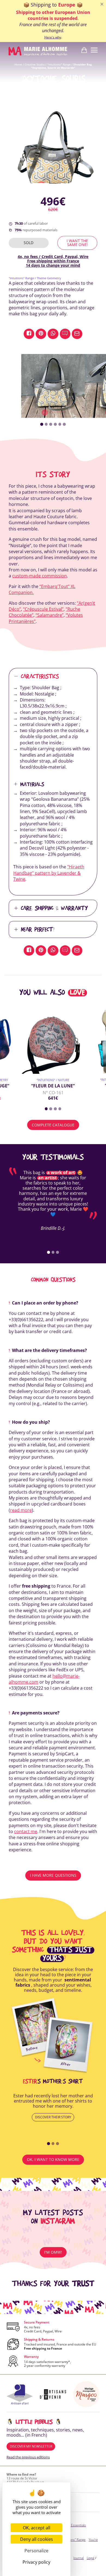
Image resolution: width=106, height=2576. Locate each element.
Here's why (53, 37)
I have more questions (53, 1875)
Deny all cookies (37, 2539)
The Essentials (75, 2525)
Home (18, 64)
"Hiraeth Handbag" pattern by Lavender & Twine (49, 873)
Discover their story (53, 2117)
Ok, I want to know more (53, 2159)
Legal (91, 2558)
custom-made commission (40, 576)
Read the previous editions (28, 2457)
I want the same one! (77, 243)
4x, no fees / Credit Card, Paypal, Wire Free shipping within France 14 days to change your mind (53, 261)
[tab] (42, 424)
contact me (26, 1831)
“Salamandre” (50, 615)
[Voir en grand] (53, 149)
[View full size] (53, 386)
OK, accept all (37, 2528)
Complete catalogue (53, 1125)
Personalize (36, 2551)
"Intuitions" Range (59, 64)
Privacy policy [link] (36, 2562)
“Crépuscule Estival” (43, 609)
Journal (79, 2558)
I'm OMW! (53, 2252)
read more (21, 1510)
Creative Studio (35, 64)
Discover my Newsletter (31, 2446)
